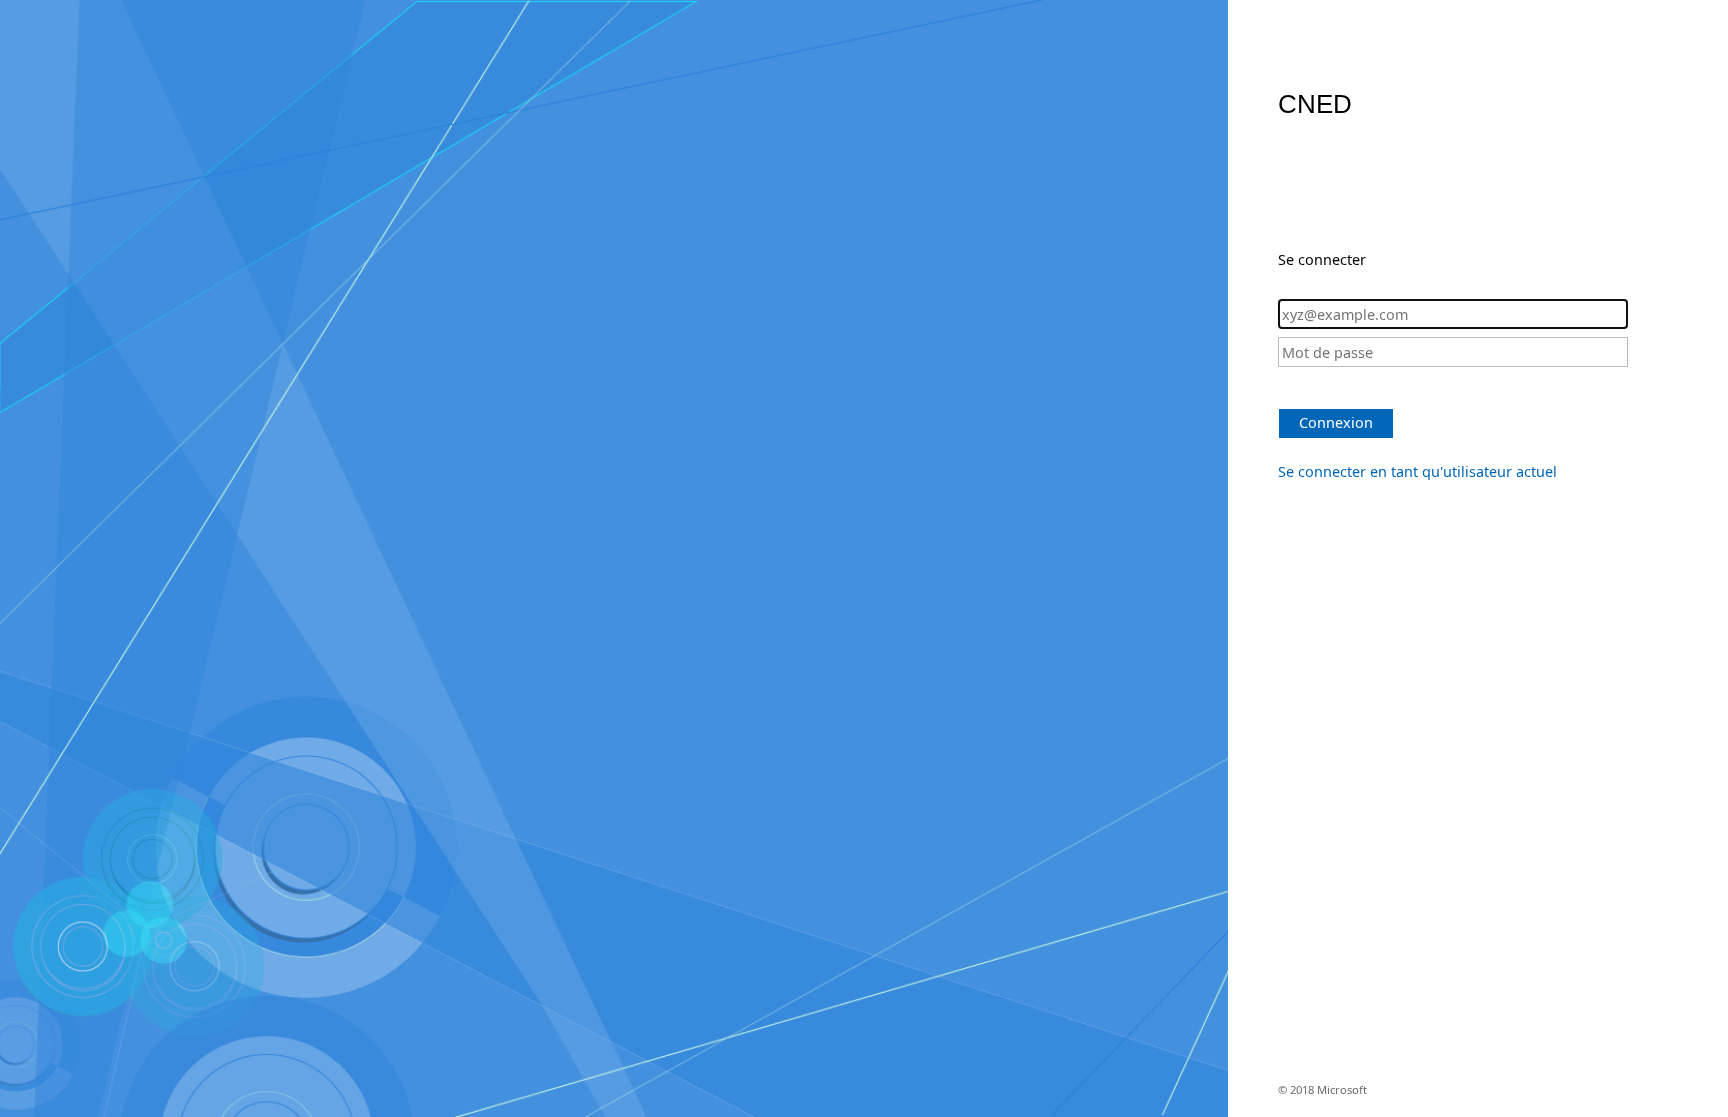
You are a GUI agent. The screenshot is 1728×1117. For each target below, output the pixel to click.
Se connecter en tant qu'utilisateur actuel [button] (1417, 471)
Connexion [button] (1336, 422)
